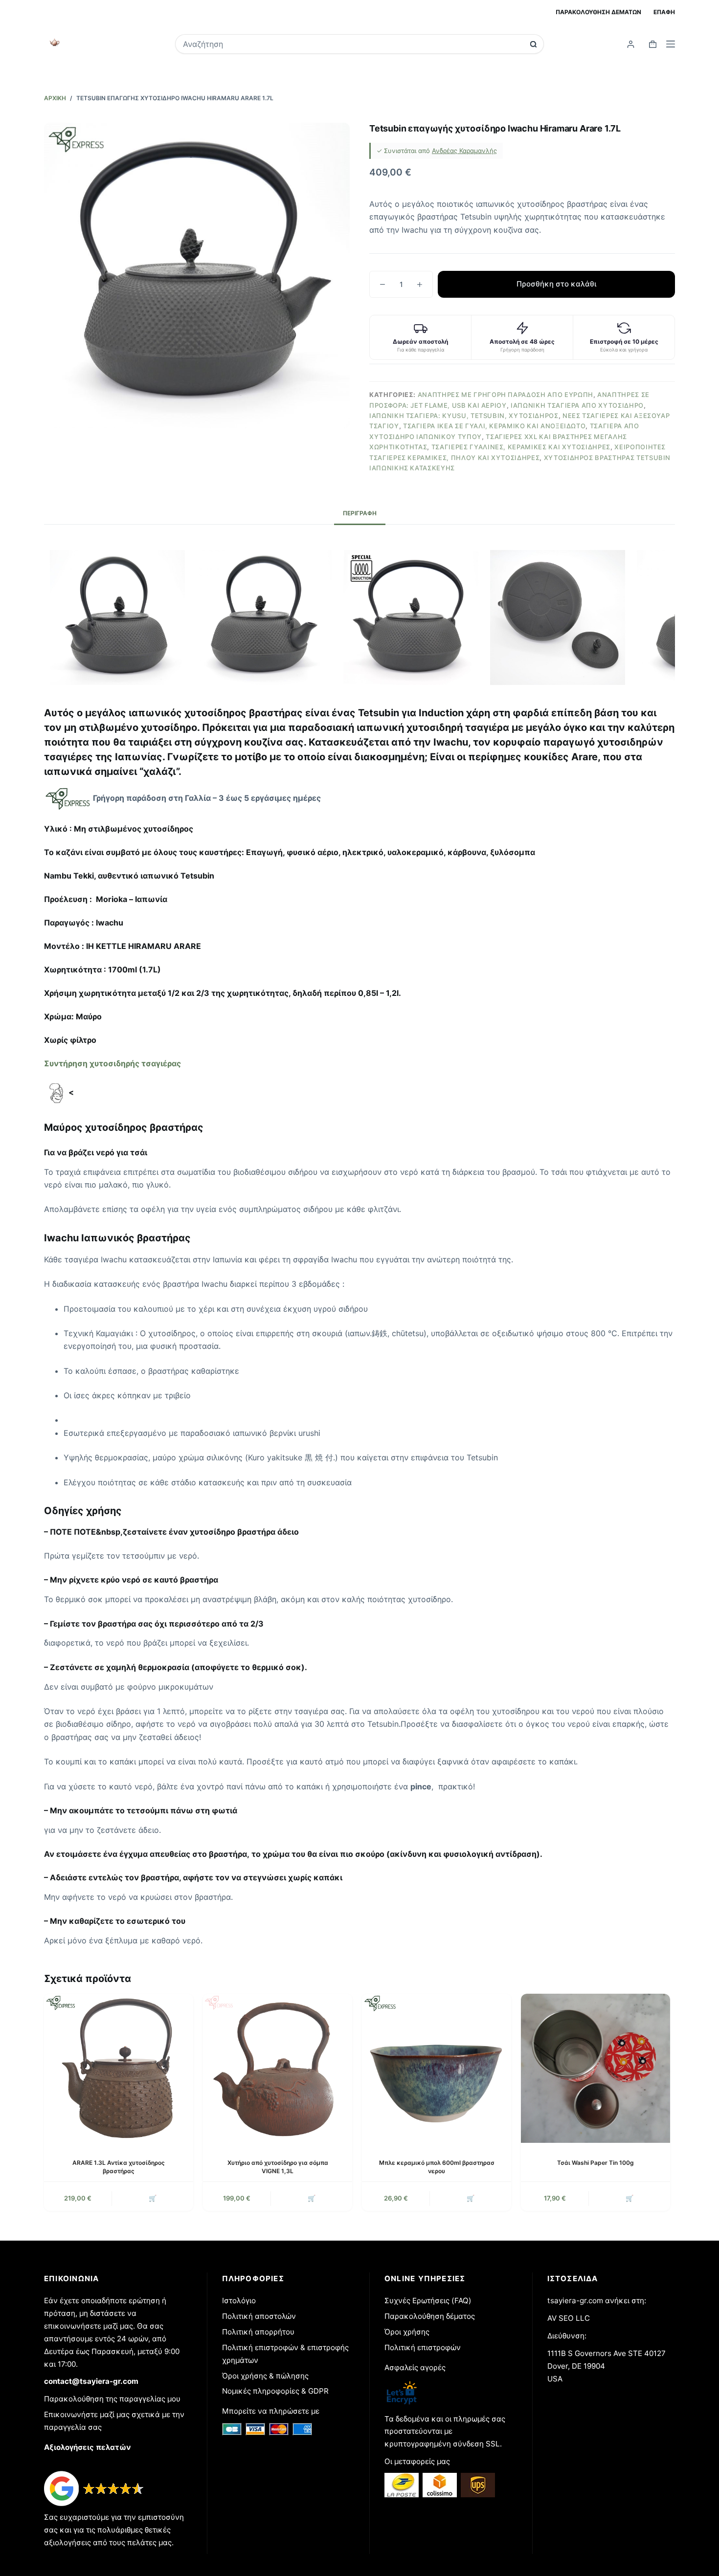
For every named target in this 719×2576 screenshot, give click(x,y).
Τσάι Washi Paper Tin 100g (595, 2163)
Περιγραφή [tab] (360, 513)
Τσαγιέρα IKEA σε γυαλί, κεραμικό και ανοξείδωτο (494, 426)
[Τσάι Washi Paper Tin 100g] (595, 2068)
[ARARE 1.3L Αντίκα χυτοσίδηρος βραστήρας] (119, 2068)
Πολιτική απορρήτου (258, 2332)
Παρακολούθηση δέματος (430, 2316)
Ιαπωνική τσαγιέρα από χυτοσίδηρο (577, 405)
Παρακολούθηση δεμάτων (598, 12)
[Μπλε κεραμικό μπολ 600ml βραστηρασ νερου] (437, 2068)
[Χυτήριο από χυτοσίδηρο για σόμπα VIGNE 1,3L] (278, 2068)
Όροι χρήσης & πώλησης (265, 2376)
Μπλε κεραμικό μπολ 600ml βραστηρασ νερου (437, 2167)
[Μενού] (671, 44)
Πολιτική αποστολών (259, 2316)
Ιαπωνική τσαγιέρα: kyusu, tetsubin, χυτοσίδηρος (464, 416)
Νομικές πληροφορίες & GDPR (275, 2391)
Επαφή (664, 12)
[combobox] (353, 44)
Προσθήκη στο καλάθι (556, 284)
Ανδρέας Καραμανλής (464, 151)
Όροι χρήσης (407, 2332)
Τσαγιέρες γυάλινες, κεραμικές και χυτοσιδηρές (521, 447)
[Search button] (533, 44)
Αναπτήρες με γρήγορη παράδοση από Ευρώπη (506, 395)
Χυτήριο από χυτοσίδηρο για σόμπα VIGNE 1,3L (278, 2167)
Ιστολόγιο (239, 2301)
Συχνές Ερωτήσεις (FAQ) (428, 2301)
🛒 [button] (153, 2198)
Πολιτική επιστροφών (423, 2347)
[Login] (631, 44)
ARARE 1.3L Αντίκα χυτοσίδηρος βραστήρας (119, 2167)
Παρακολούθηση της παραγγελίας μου (112, 2399)
